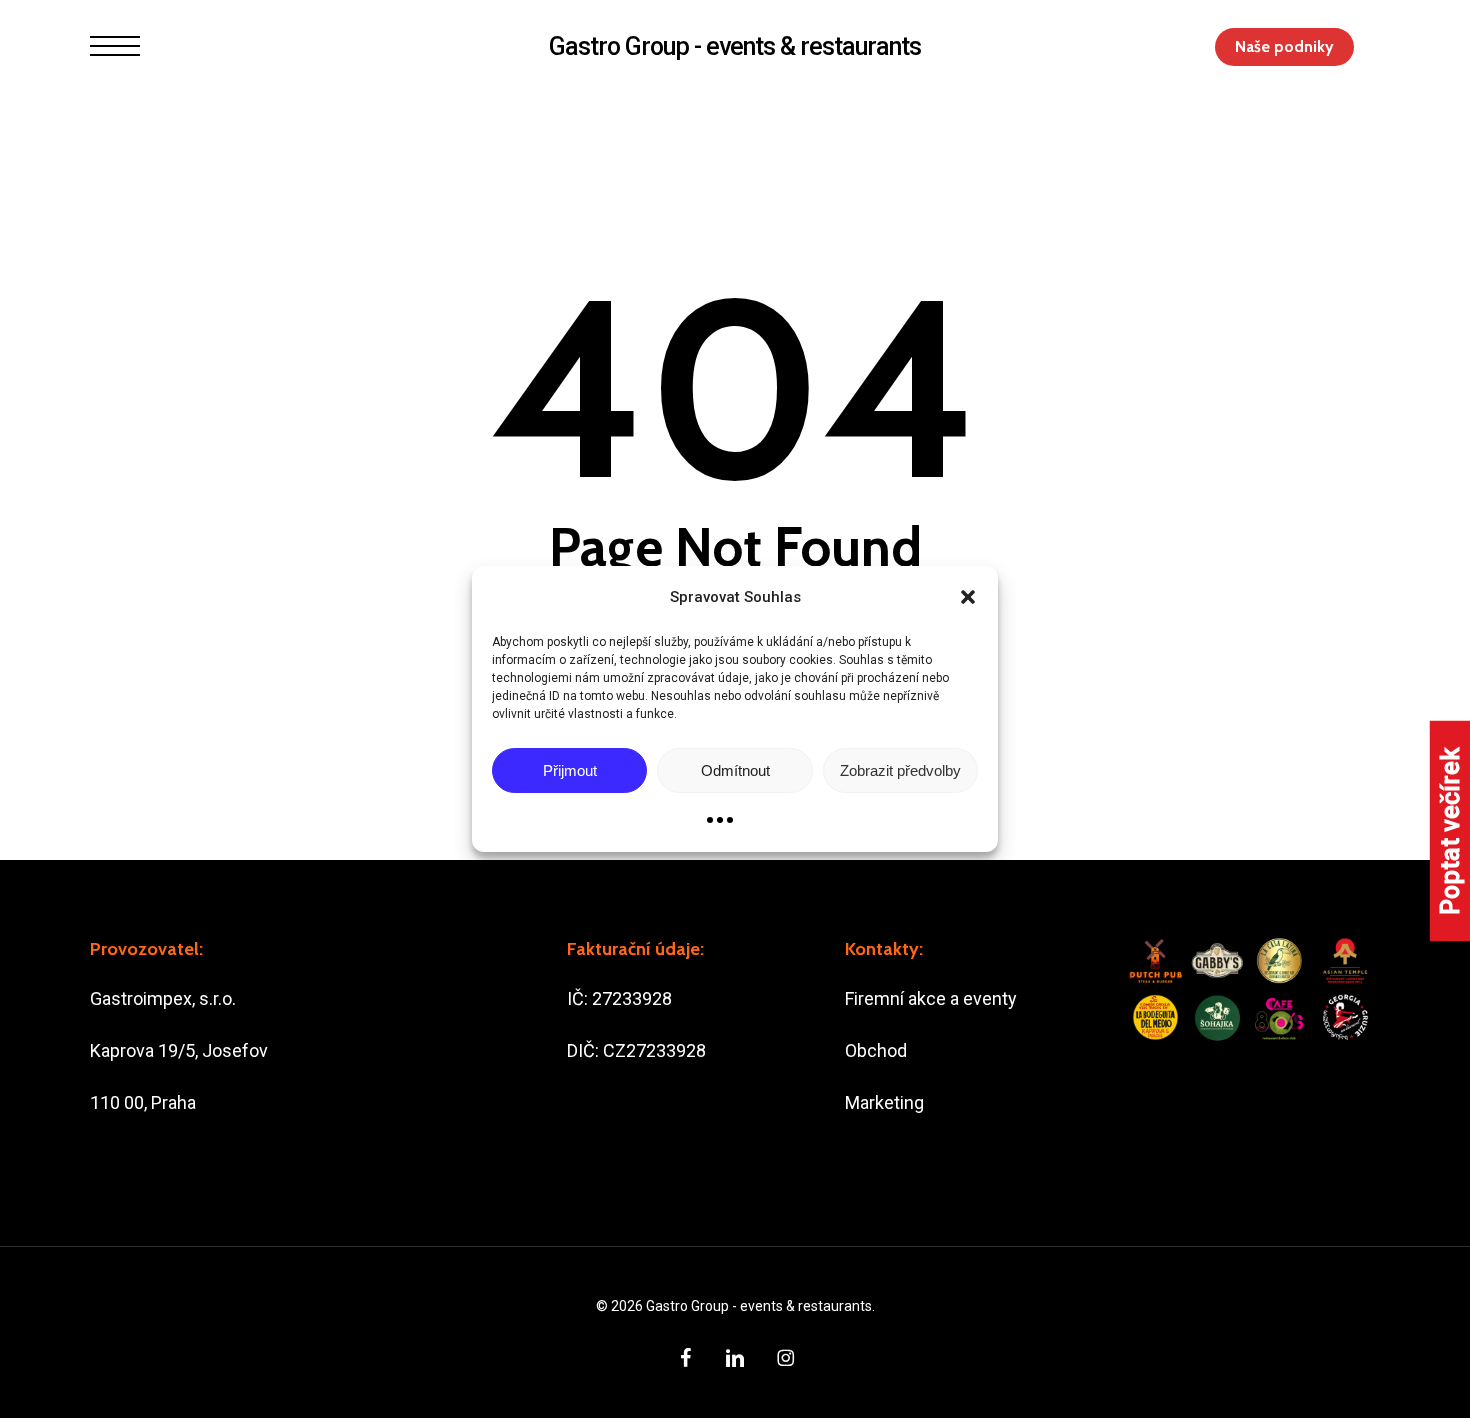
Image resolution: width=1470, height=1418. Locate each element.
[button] (968, 597)
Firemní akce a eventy (931, 998)
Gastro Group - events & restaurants (735, 46)
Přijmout (570, 770)
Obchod (876, 1050)
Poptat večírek (1450, 831)
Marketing (884, 1102)
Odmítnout (735, 770)
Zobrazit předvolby (900, 770)
